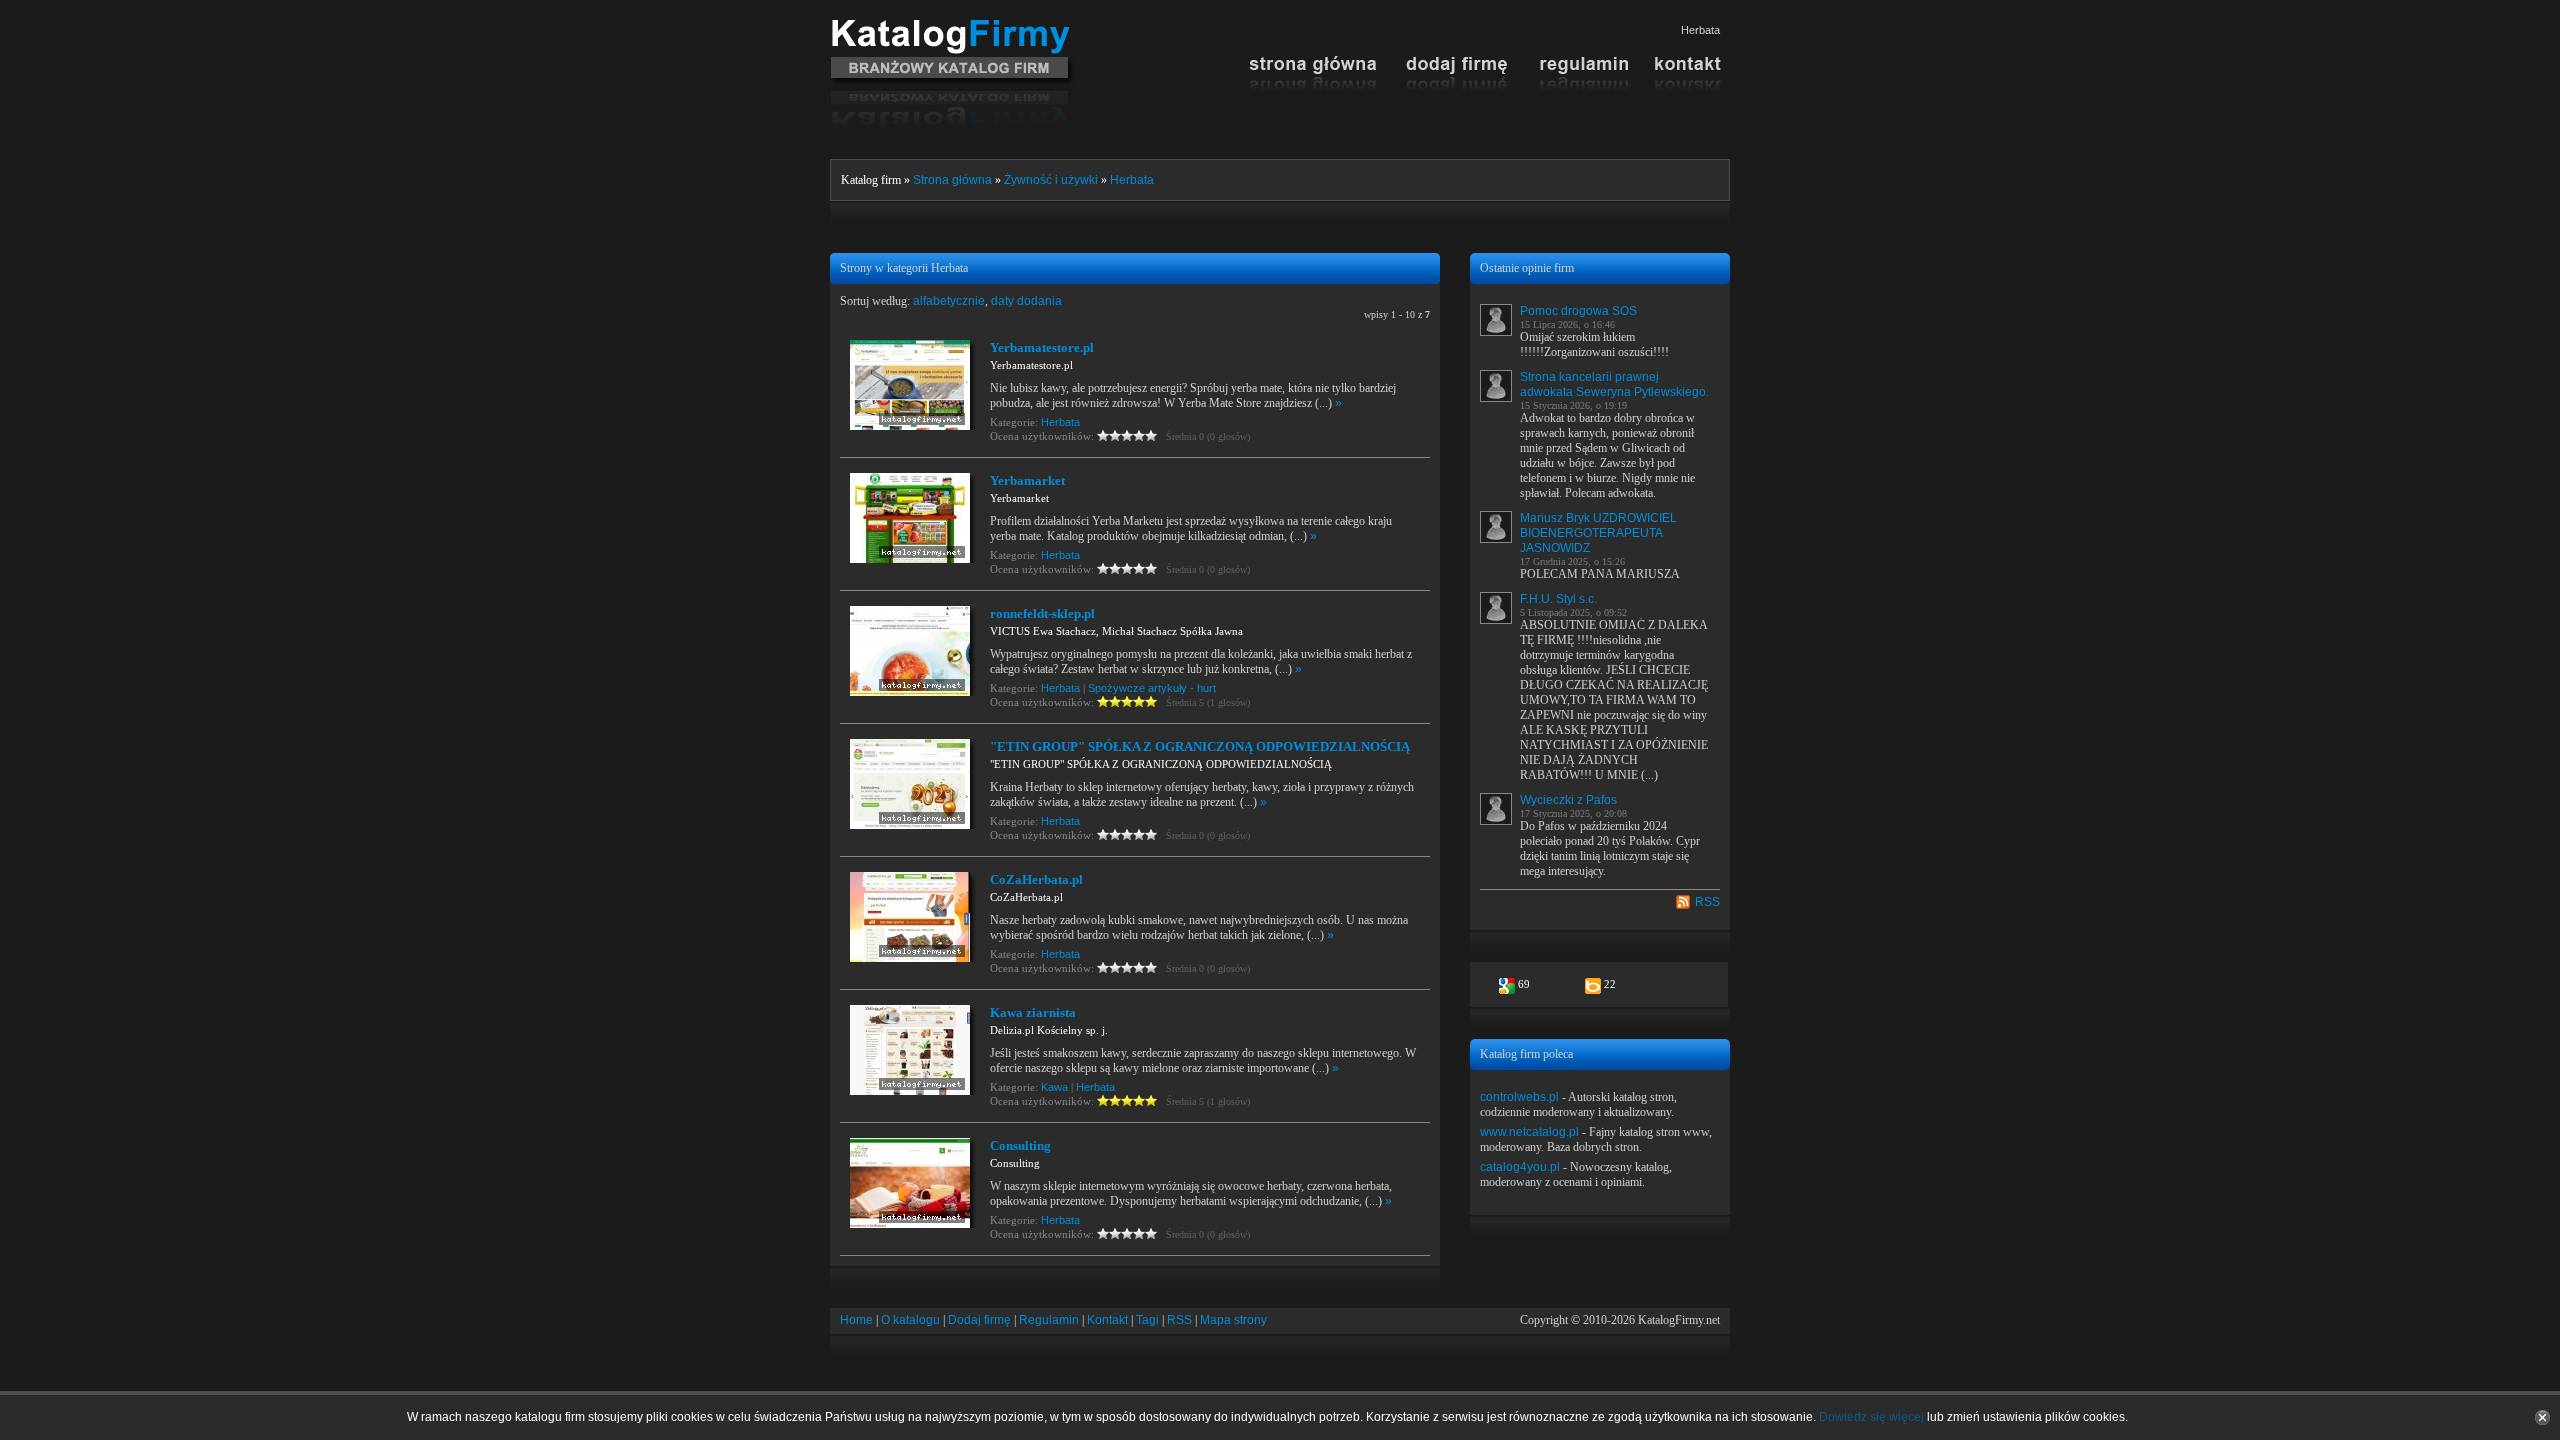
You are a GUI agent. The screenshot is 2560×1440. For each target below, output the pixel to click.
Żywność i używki (1051, 180)
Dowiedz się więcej (1871, 1417)
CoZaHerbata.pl (1036, 879)
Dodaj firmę (979, 1320)
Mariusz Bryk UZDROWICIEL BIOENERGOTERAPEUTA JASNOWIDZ (1598, 533)
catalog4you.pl (1520, 1167)
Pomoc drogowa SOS (1578, 311)
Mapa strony (1233, 1320)
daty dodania (1026, 301)
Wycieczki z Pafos (1568, 800)
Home (856, 1320)
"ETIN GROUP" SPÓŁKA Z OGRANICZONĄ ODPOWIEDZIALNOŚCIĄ (1200, 746)
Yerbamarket (1027, 480)
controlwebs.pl (1519, 1097)
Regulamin (1049, 1320)
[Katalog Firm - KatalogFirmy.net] (952, 27)
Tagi (1147, 1320)
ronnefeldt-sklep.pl (1042, 613)
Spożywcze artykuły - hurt (1152, 688)
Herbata (1132, 180)
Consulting (1020, 1145)
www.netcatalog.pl (1529, 1132)
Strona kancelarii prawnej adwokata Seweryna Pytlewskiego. (1614, 384)
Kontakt (1107, 1320)
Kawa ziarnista (1033, 1012)
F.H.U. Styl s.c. (1558, 599)
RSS (1707, 902)
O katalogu (910, 1320)
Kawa (1054, 1087)
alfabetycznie (949, 301)
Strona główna (952, 180)
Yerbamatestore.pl (1042, 347)
